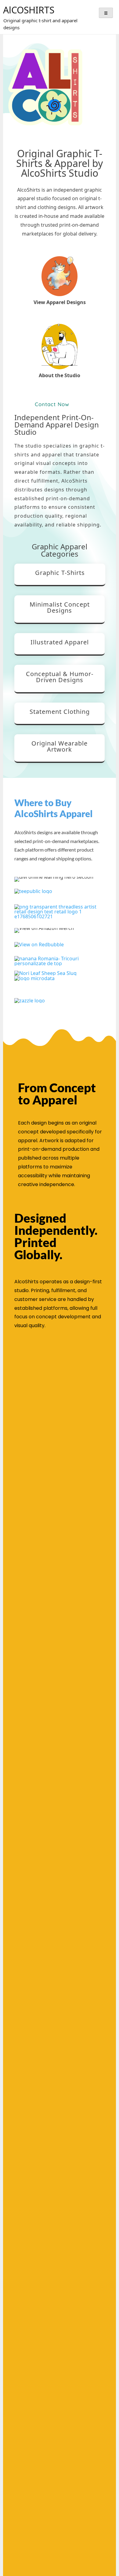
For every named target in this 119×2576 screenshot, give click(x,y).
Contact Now (52, 404)
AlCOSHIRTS (29, 10)
